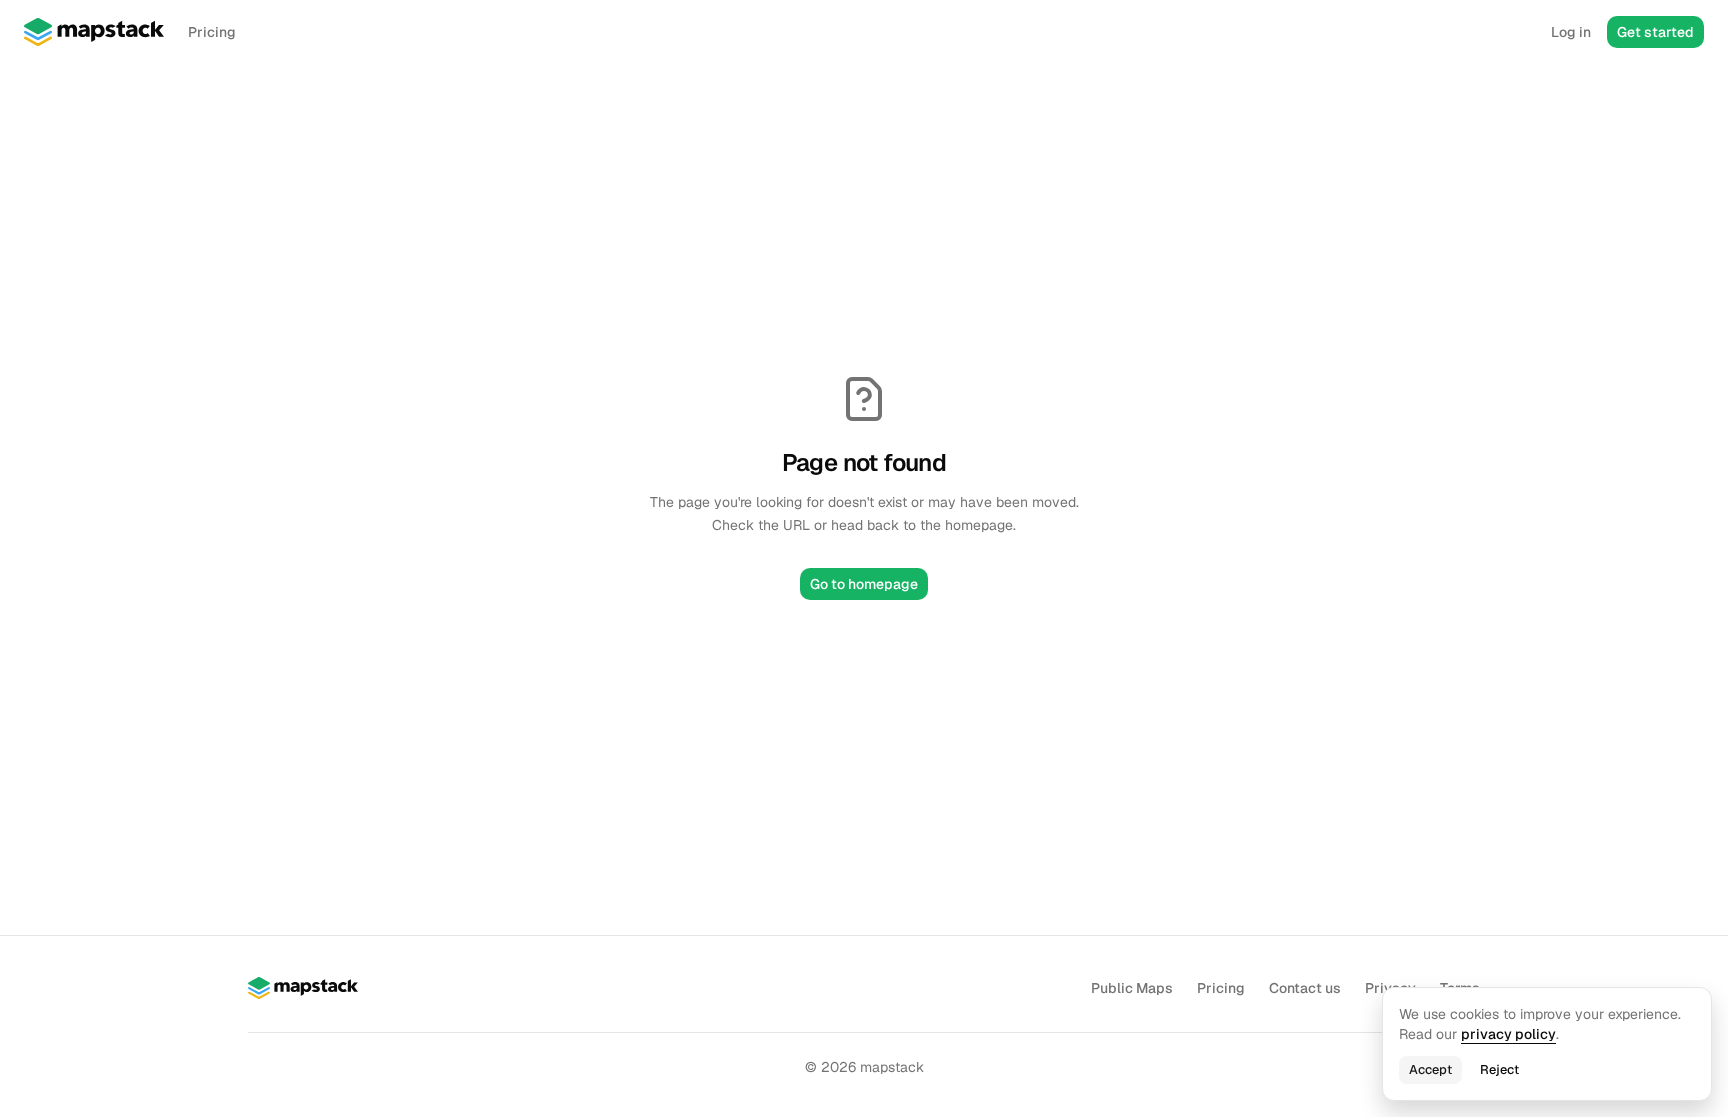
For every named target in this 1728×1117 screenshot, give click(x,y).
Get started (1655, 32)
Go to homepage (864, 584)
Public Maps (1132, 988)
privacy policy (1508, 1034)
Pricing (212, 32)
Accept (1430, 1069)
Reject (1499, 1069)
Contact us (1305, 988)
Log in (1571, 32)
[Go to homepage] (94, 32)
